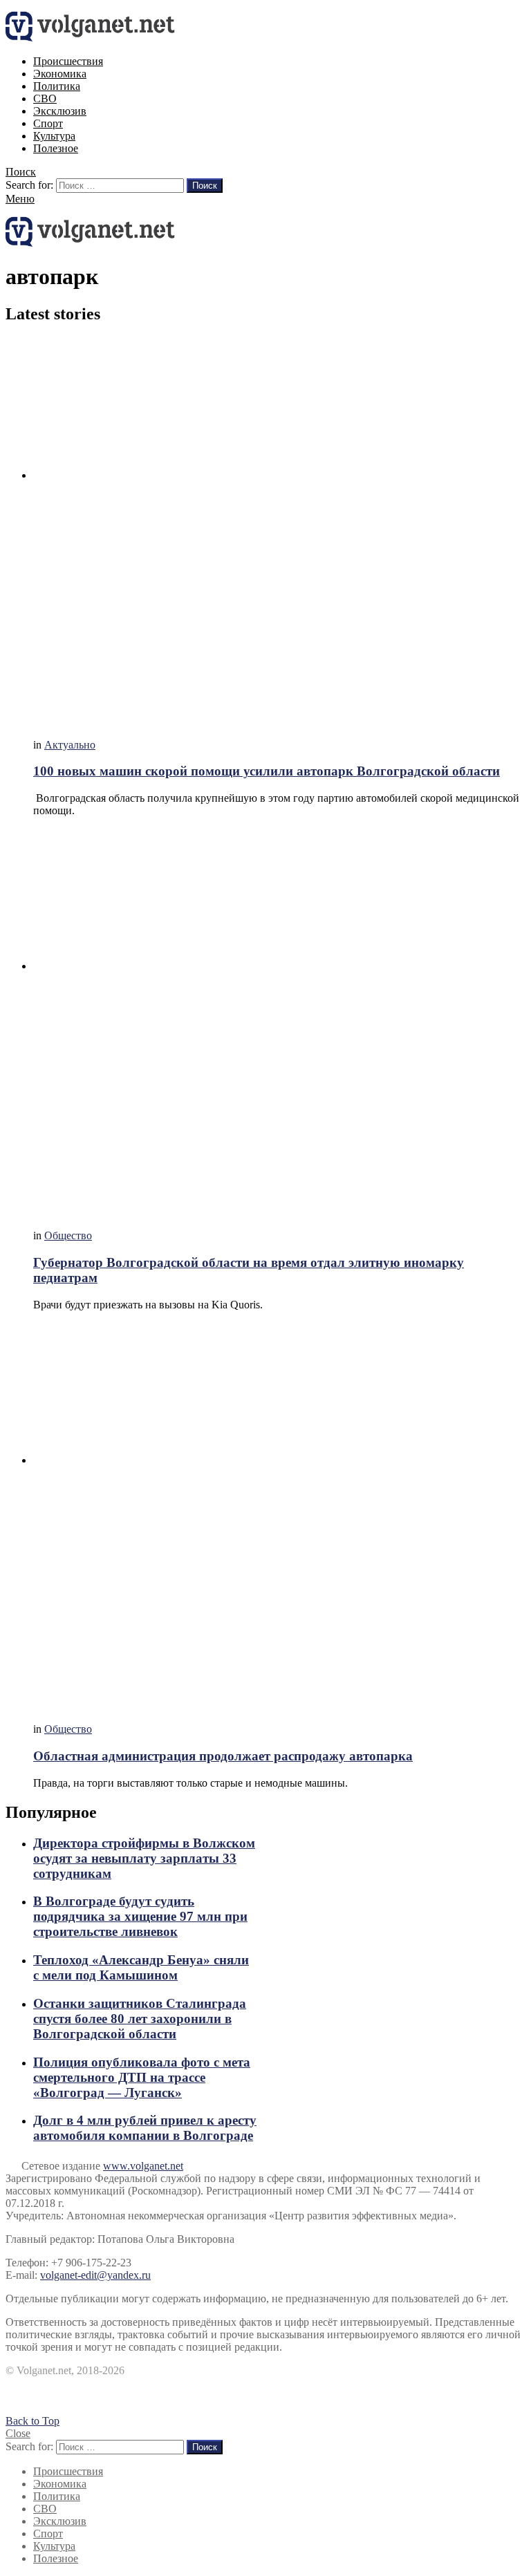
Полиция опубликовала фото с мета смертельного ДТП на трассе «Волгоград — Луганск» (142, 2077)
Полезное (56, 148)
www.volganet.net (143, 2166)
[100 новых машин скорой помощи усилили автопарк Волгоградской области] (279, 533)
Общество (68, 1235)
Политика (57, 86)
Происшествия (68, 61)
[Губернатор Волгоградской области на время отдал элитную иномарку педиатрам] (279, 1023)
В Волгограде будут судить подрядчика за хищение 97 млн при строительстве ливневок (140, 1916)
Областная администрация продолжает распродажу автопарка (223, 1756)
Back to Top (32, 2421)
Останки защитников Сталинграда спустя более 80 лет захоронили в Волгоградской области (140, 2019)
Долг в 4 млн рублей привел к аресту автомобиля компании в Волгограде (145, 2128)
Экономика (60, 74)
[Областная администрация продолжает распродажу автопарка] (279, 1517)
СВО (45, 98)
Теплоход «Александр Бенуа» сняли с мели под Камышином (141, 1967)
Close (18, 2433)
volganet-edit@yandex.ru (95, 2275)
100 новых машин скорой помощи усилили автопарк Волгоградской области (267, 771)
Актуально (70, 745)
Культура (54, 136)
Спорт (48, 123)
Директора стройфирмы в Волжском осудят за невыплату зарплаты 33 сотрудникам (144, 1858)
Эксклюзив (60, 111)
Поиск (205, 186)
